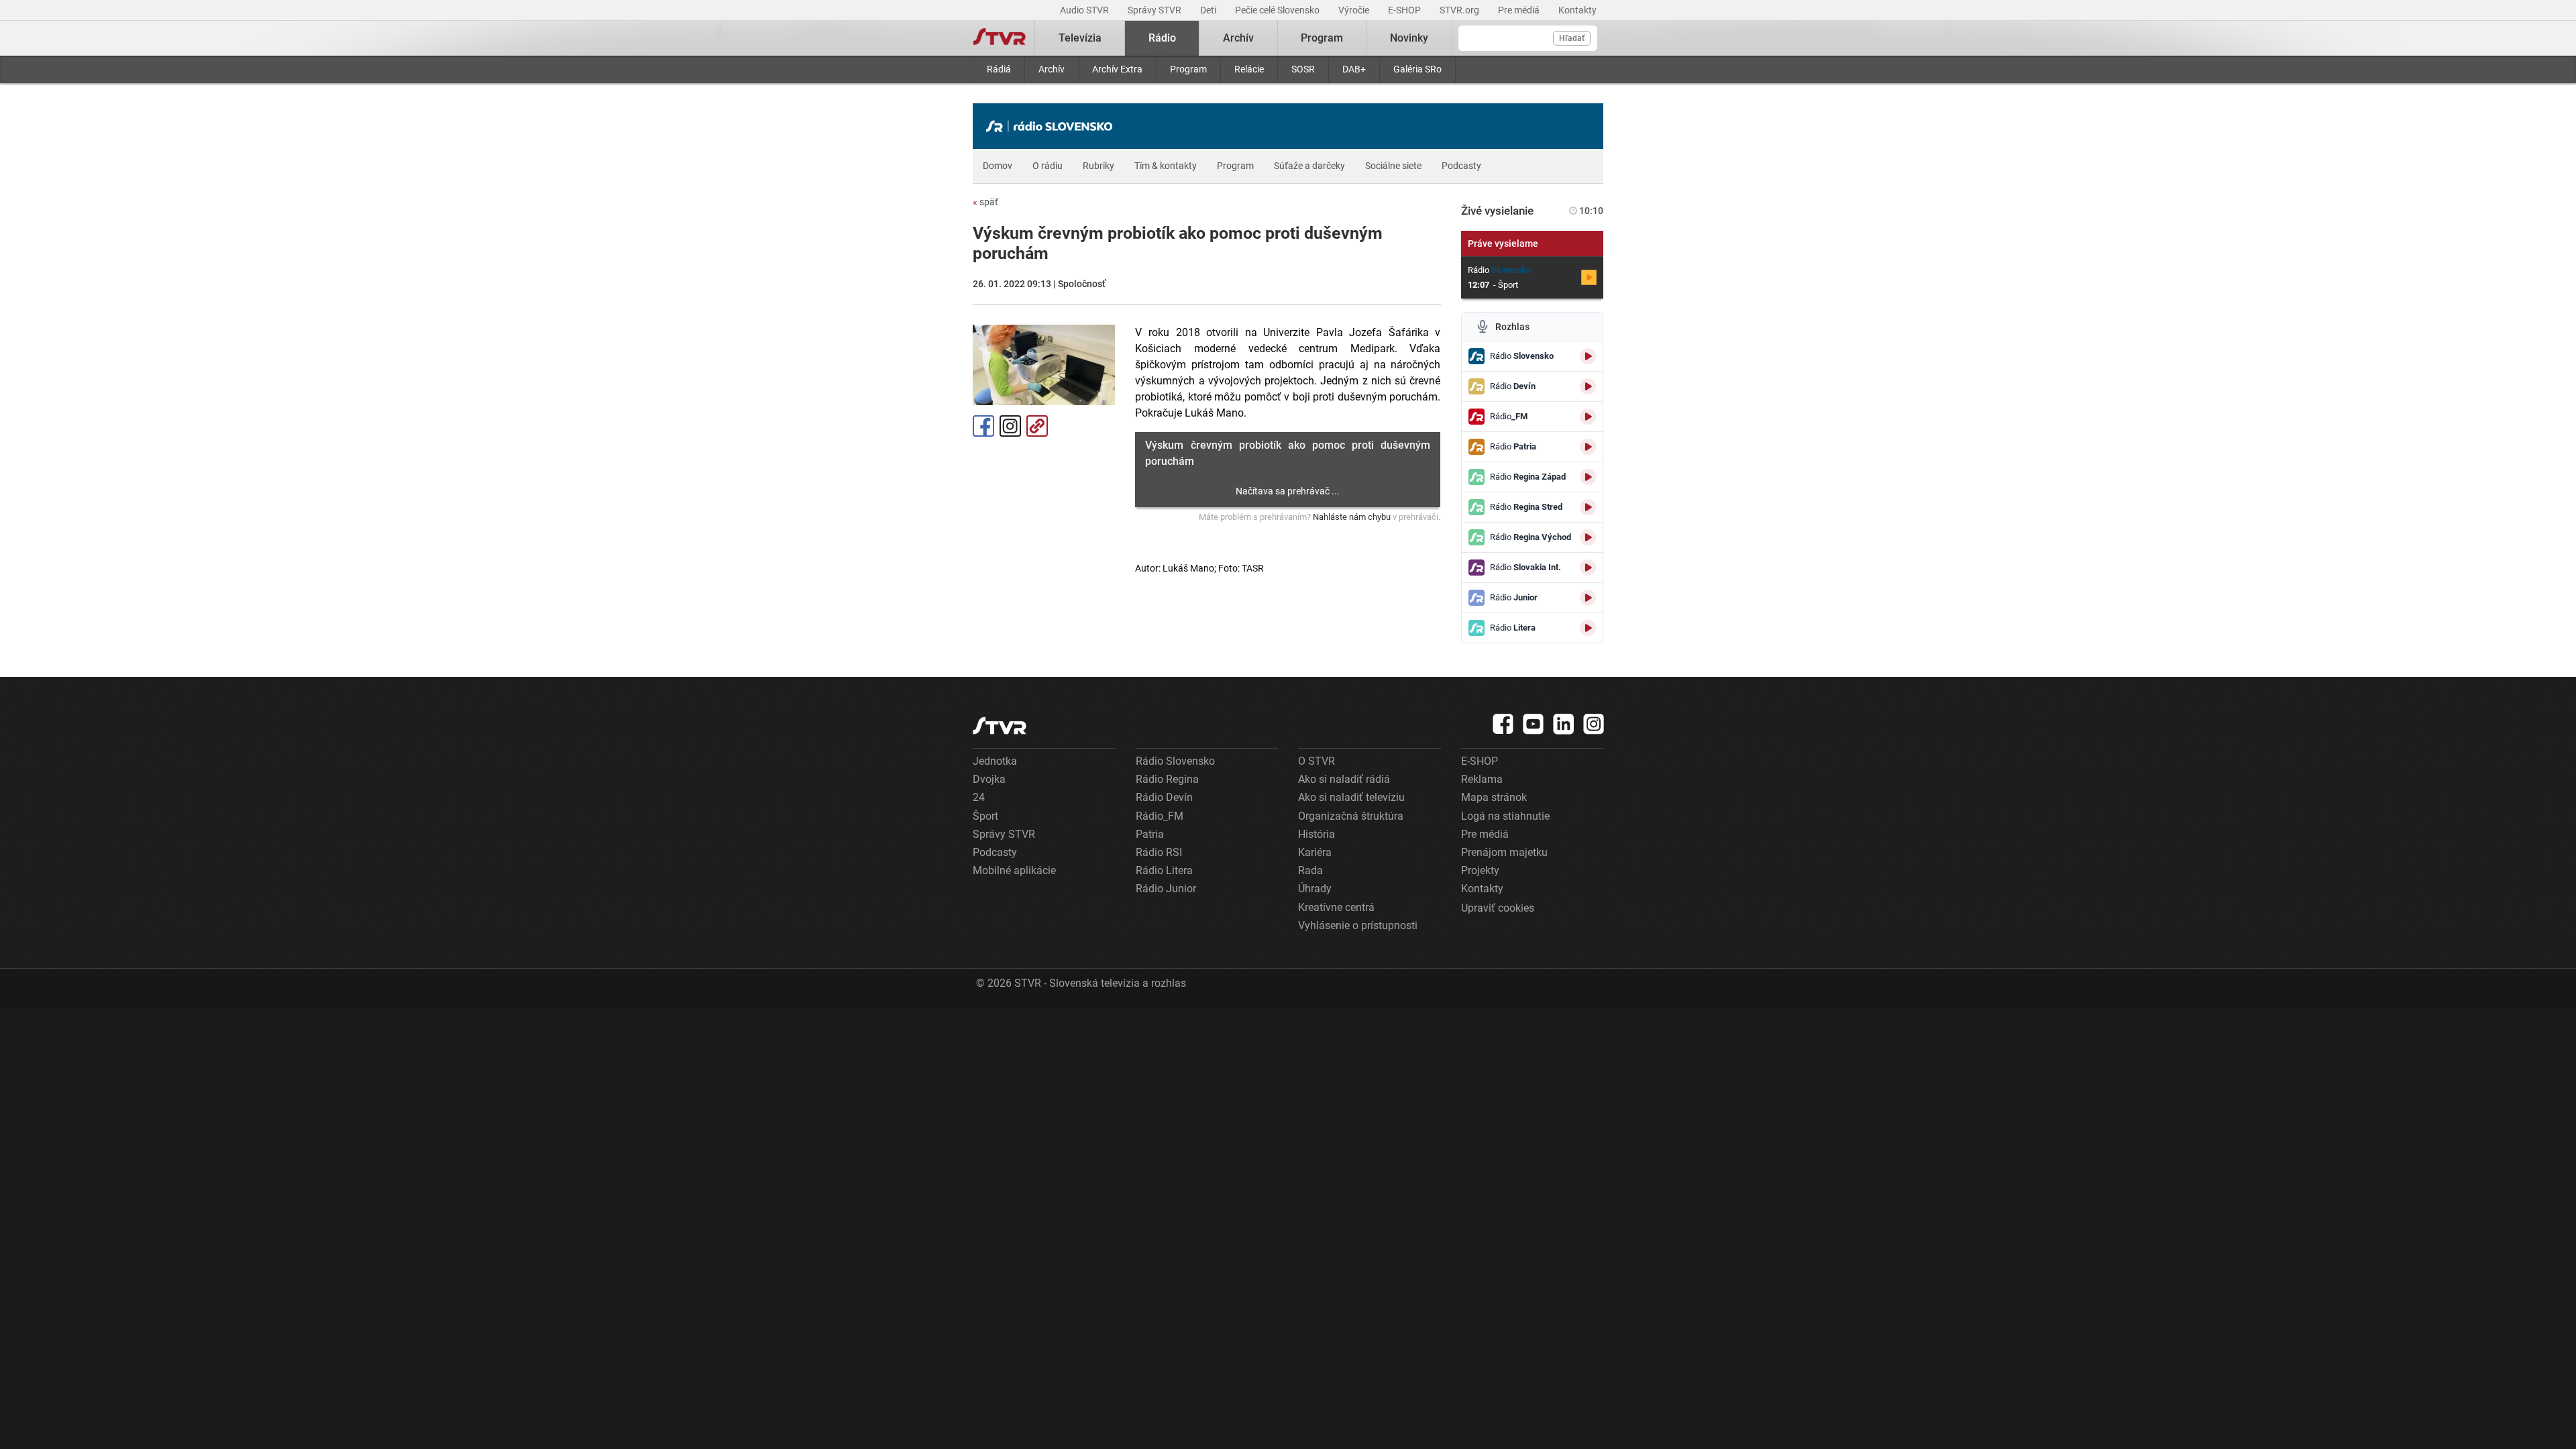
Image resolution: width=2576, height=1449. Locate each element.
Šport (985, 816)
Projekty (1480, 870)
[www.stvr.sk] (1000, 726)
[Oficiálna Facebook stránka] (1503, 724)
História (1317, 834)
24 (979, 797)
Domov (998, 166)
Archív (1052, 69)
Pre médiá (1520, 10)
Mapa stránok (1494, 797)
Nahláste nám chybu (1352, 517)
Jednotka (995, 761)
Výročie (1355, 10)
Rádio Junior (1166, 889)
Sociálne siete (1393, 166)
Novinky (1409, 38)
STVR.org (1460, 10)
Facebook (983, 426)
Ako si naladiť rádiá (1344, 779)
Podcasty (1461, 166)
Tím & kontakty (1166, 166)
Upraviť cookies (1498, 908)
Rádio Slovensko (1175, 761)
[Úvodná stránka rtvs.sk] (1000, 38)
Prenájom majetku (1504, 852)
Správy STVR (1156, 10)
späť (985, 202)
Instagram (1010, 426)
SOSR (1303, 69)
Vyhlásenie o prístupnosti (1358, 925)
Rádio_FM (1160, 816)
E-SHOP (1405, 10)
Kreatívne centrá (1336, 907)
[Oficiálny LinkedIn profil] (1564, 724)
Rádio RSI (1159, 852)
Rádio (1162, 38)
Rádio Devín (1164, 797)
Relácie (1249, 69)
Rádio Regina (1167, 779)
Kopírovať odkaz (1037, 426)
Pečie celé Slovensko (1278, 10)
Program (1188, 69)
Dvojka (989, 779)
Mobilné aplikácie (1014, 870)
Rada (1310, 870)
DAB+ (1354, 69)
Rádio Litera (1164, 870)
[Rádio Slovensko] (1053, 126)
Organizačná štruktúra (1351, 816)
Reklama (1482, 779)
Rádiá (999, 69)
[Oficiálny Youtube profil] (1534, 724)
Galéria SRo (1417, 69)
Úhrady (1315, 889)
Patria (1150, 834)
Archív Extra (1117, 69)
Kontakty (1577, 10)
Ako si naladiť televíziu (1351, 797)
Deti (1209, 10)
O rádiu (1048, 166)
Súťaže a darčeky (1309, 166)
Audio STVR (1085, 10)
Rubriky (1098, 166)
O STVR (1317, 761)
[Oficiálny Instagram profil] (1594, 724)
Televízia (1080, 38)
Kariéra (1315, 852)
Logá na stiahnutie (1505, 816)
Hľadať (1572, 38)
